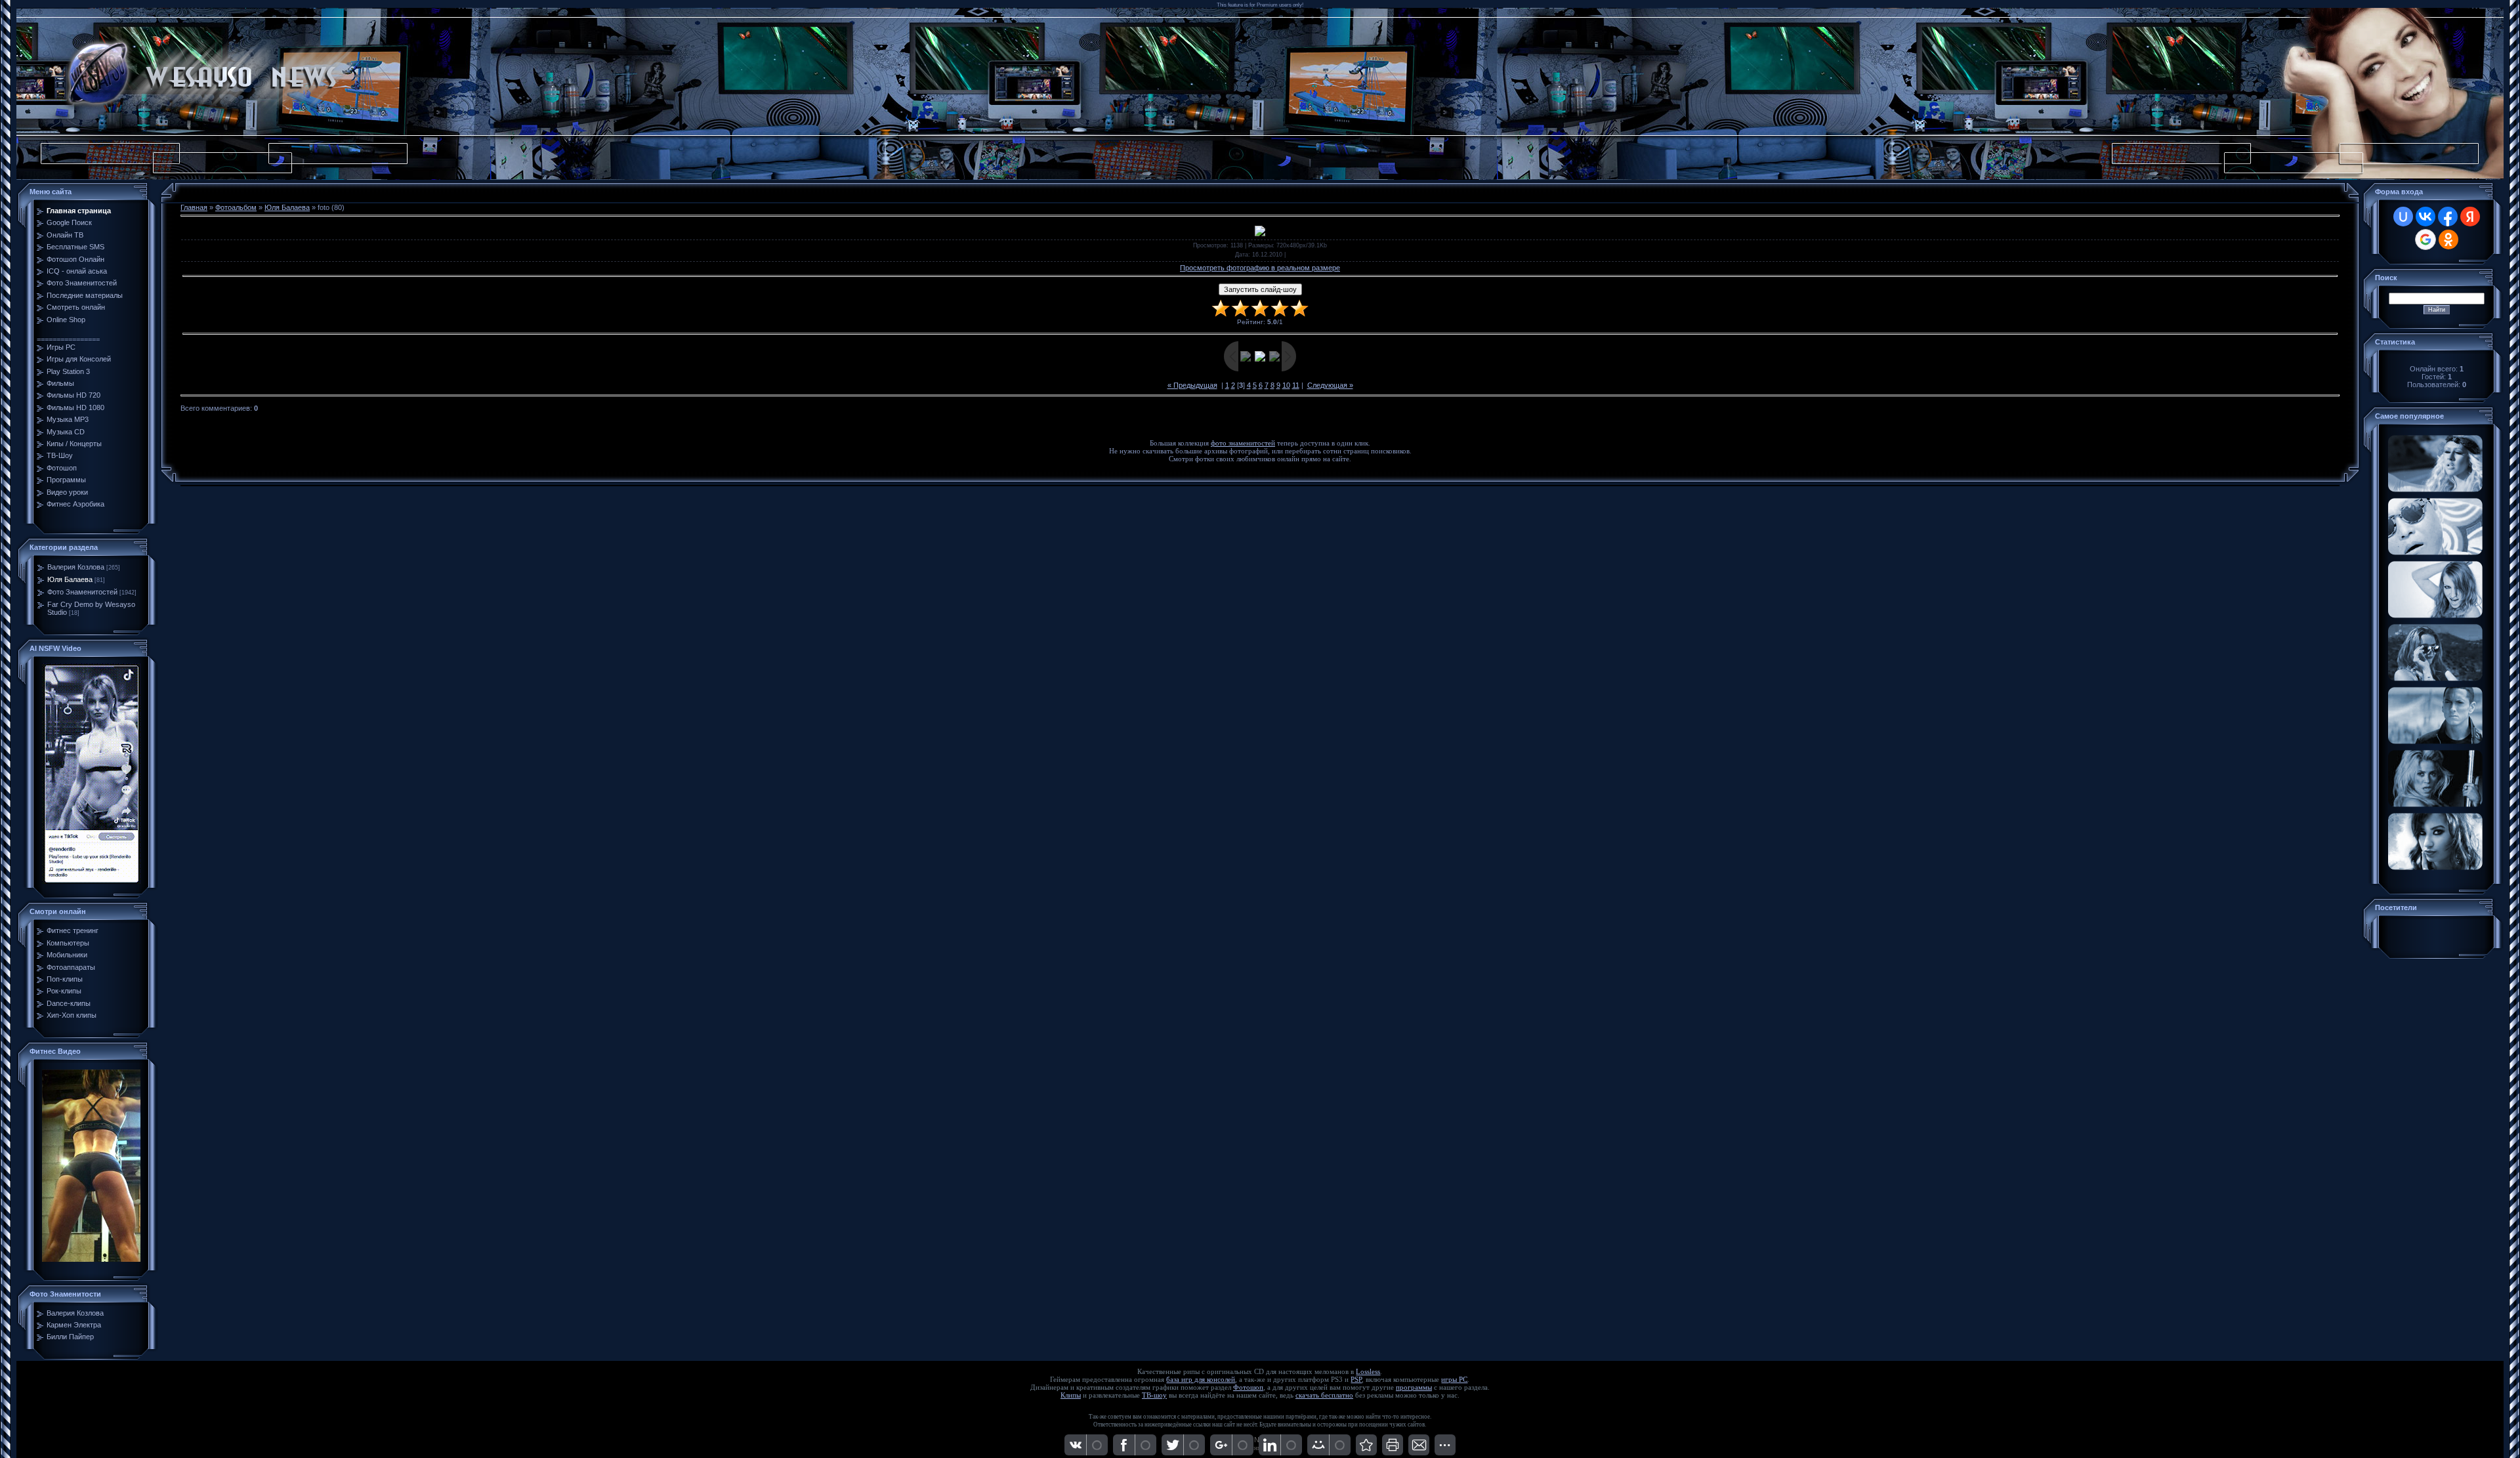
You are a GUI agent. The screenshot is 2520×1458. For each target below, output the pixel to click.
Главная (194, 207)
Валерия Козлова (76, 567)
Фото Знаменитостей (82, 592)
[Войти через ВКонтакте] (2425, 217)
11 (1296, 385)
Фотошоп (1248, 1387)
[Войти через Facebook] (2448, 217)
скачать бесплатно (1324, 1395)
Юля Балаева (70, 579)
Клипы (1071, 1395)
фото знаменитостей (1243, 443)
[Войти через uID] (2403, 217)
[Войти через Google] (2425, 240)
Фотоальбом (236, 207)
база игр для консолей (1201, 1380)
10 (1286, 385)
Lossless (1368, 1372)
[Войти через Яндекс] (2470, 217)
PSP (1356, 1380)
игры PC (1454, 1380)
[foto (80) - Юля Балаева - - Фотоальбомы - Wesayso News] (1366, 1445)
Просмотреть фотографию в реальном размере (1260, 268)
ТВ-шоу (1154, 1395)
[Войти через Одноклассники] (2448, 240)
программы (1414, 1387)
